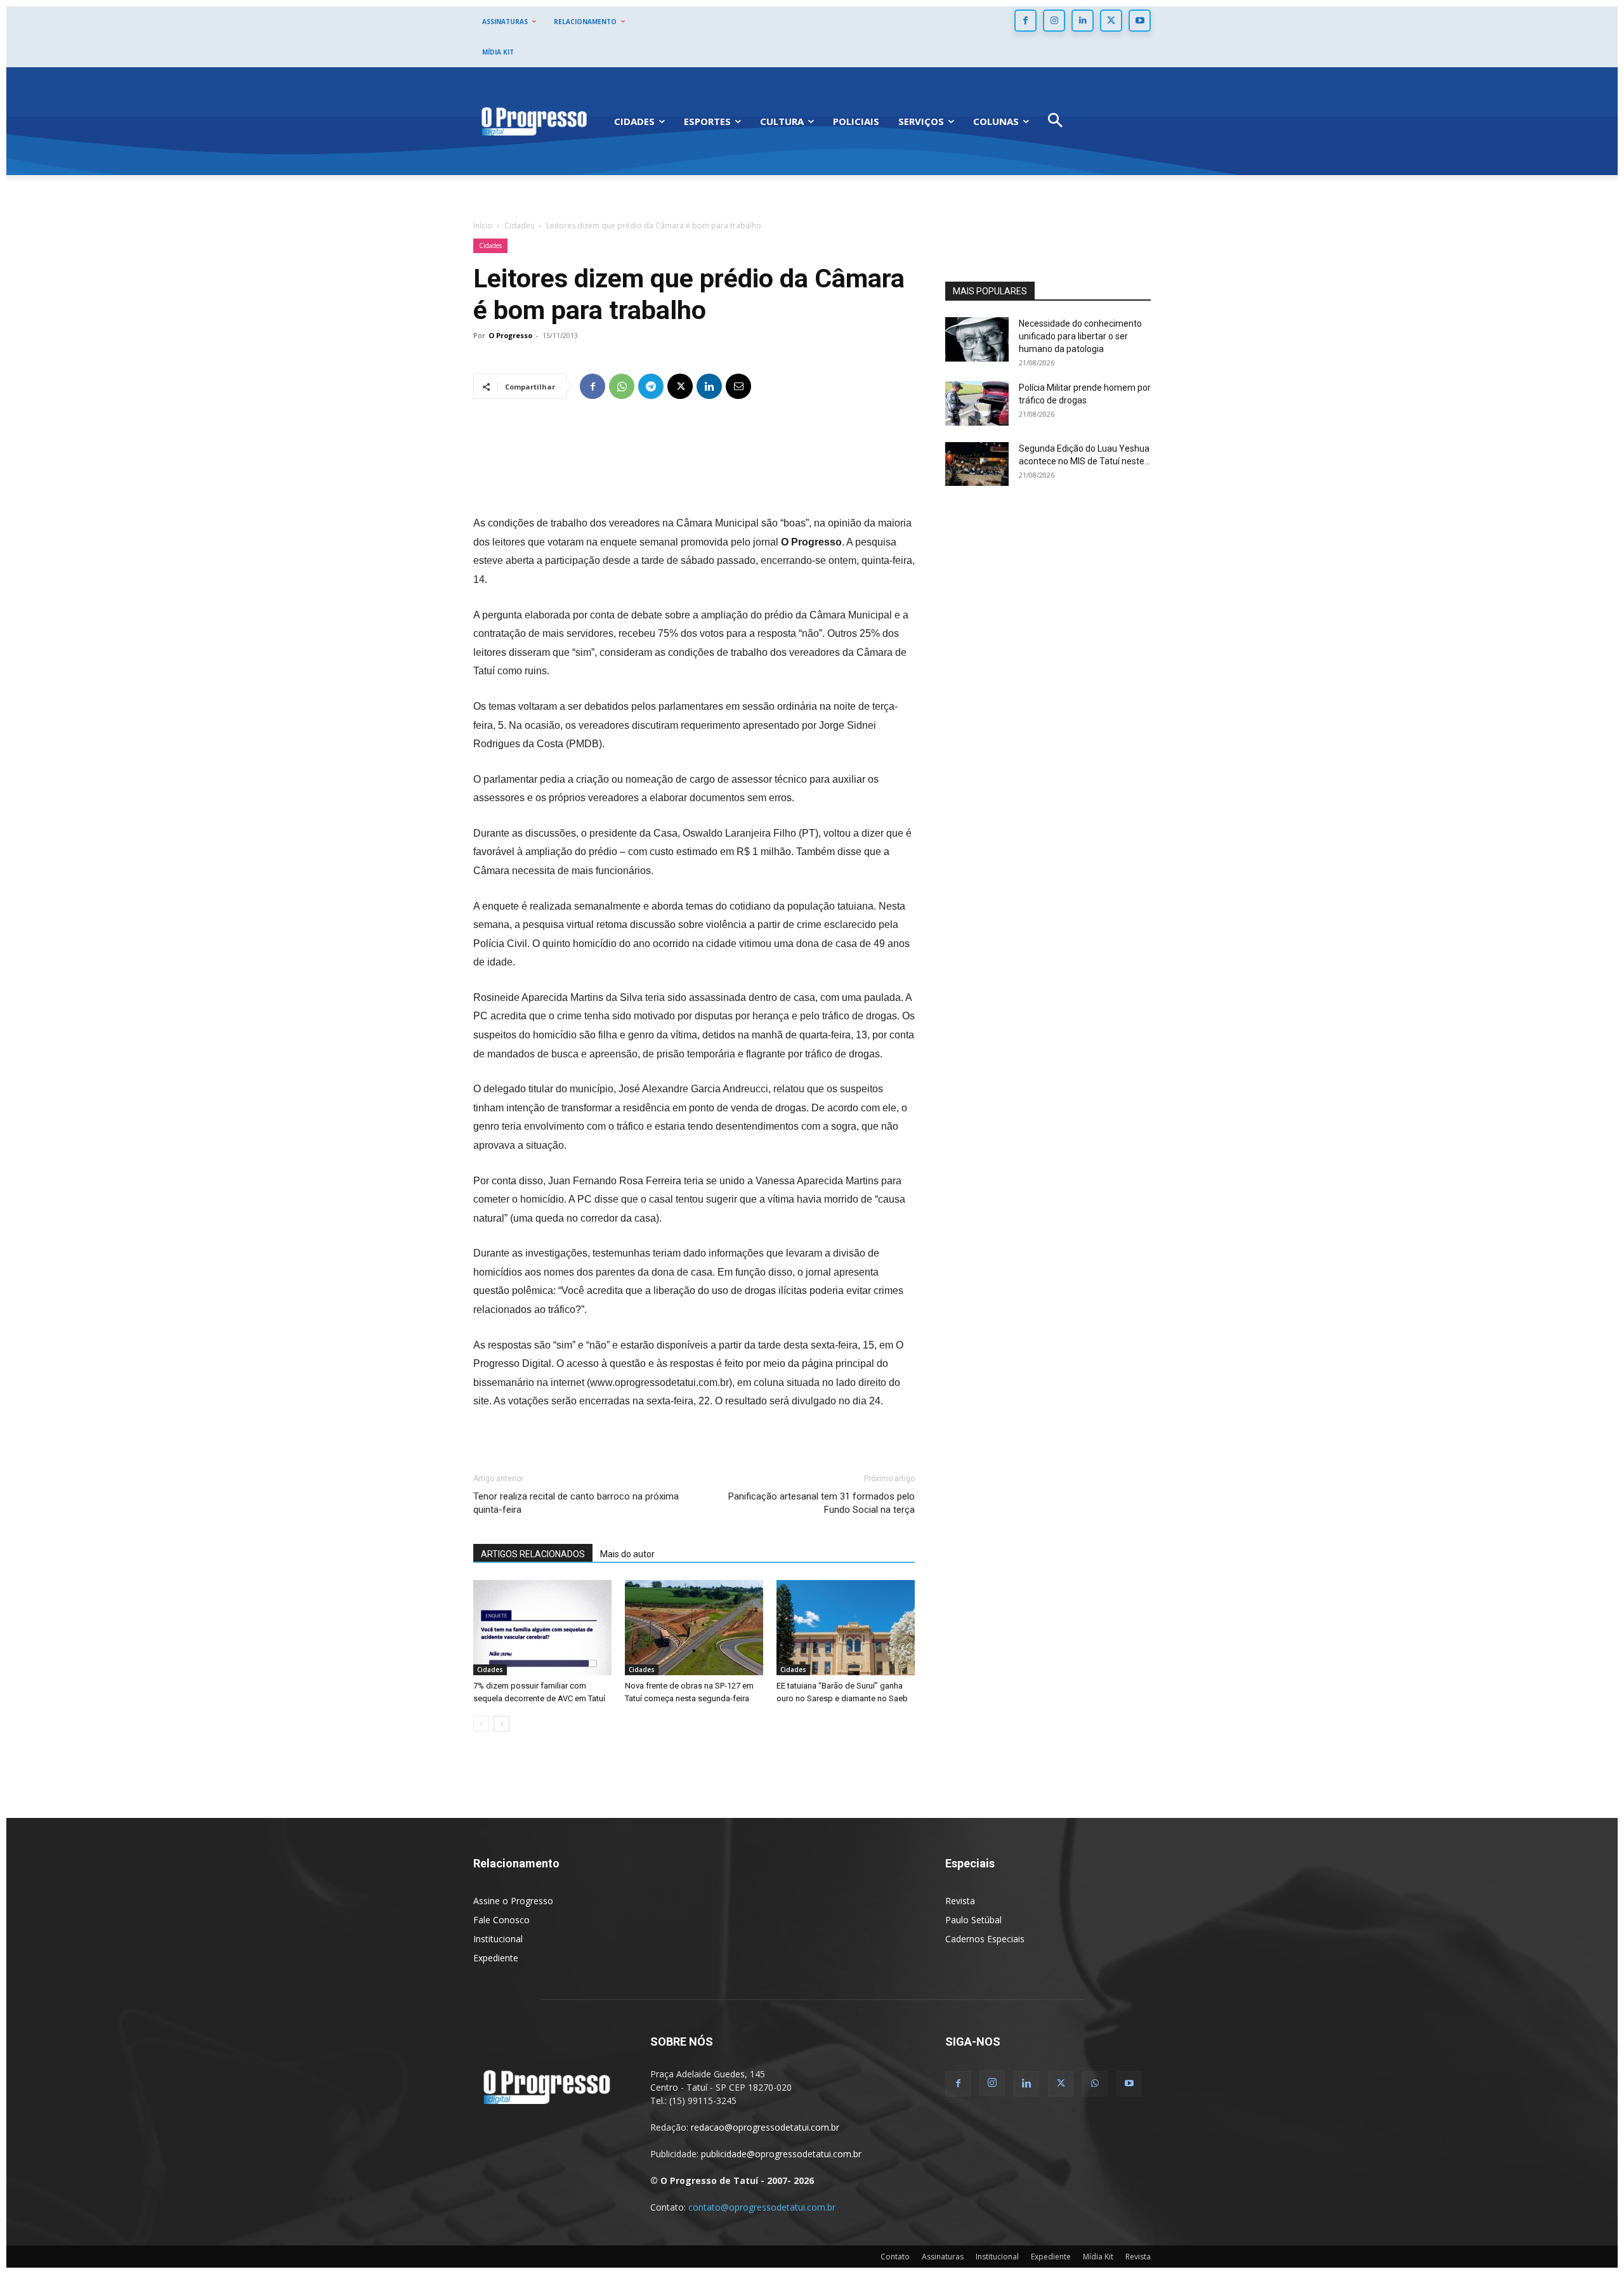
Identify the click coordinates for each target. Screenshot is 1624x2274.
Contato (895, 2257)
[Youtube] (1140, 21)
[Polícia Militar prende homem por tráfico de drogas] (977, 403)
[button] (1055, 121)
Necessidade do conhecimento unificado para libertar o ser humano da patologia (1080, 336)
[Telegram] (651, 386)
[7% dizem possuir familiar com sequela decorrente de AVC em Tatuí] (542, 1628)
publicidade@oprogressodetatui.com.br (781, 2154)
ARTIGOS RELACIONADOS (533, 1554)
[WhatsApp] (622, 386)
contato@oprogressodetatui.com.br (762, 2207)
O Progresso (510, 335)
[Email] (738, 386)
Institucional (498, 1939)
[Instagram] (1054, 21)
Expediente (496, 1958)
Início (483, 225)
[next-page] (501, 1724)
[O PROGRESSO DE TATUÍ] (534, 121)
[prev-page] (481, 1724)
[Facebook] (1025, 21)
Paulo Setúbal (973, 1920)
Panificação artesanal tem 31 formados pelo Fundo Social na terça (822, 1503)
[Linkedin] (1083, 21)
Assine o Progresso (513, 1901)
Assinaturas (943, 2257)
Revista (960, 1901)
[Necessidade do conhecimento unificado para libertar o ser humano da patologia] (977, 339)
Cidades (519, 225)
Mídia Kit (1098, 2257)
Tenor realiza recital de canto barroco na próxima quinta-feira (576, 1503)
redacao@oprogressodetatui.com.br (765, 2127)
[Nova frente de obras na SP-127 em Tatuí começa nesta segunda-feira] (694, 1628)
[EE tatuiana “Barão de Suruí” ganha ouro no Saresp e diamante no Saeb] (846, 1628)
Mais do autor (627, 1554)
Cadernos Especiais (985, 1939)
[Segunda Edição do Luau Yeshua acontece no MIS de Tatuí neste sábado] (977, 464)
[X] (1111, 21)
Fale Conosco (501, 1920)
